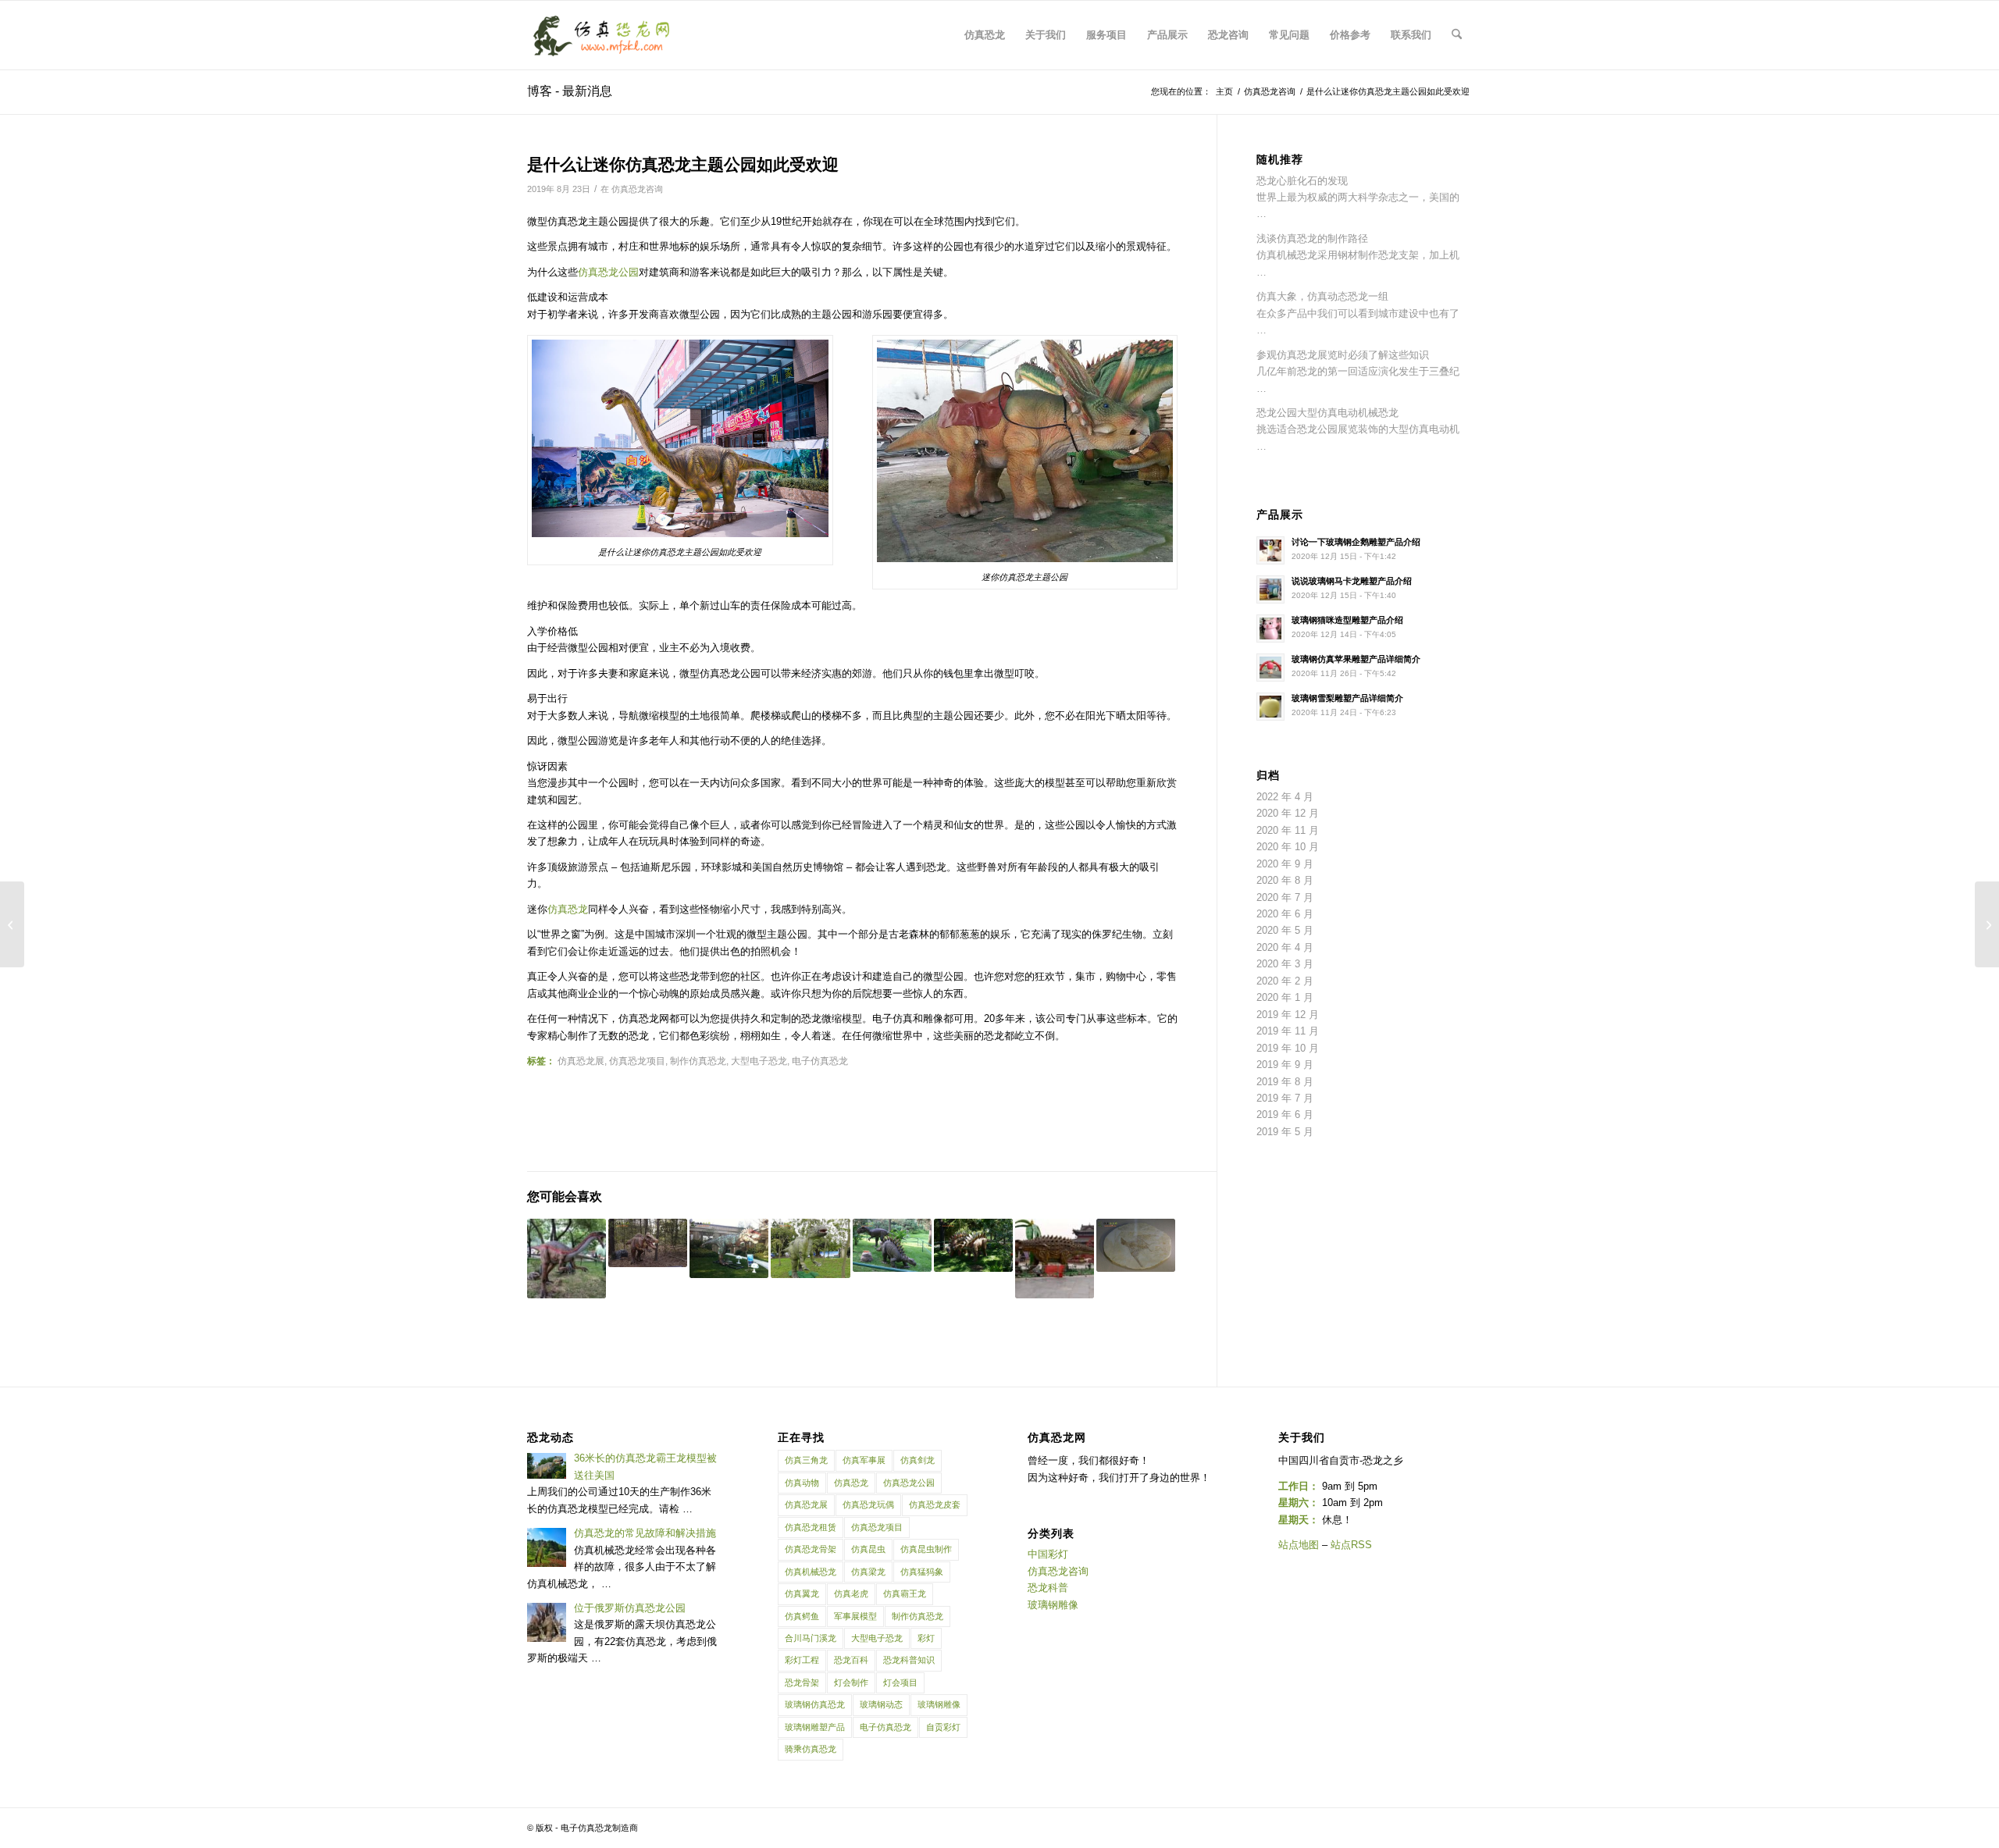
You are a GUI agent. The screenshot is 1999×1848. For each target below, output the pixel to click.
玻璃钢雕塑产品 (815, 1727)
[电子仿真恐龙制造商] (602, 35)
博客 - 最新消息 (570, 91)
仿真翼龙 (802, 1593)
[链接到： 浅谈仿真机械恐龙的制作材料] (729, 1248)
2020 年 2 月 (1285, 981)
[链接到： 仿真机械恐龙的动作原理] (973, 1245)
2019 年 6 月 (1285, 1114)
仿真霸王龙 (905, 1593)
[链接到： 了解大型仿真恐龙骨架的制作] (1136, 1245)
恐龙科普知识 (909, 1660)
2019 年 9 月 (1285, 1065)
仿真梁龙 (868, 1572)
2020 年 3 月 (1285, 964)
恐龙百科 (851, 1660)
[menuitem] (985, 35)
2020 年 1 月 (1285, 997)
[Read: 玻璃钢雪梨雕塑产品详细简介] (1270, 707)
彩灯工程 (802, 1660)
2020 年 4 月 (1285, 947)
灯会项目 (900, 1682)
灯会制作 (851, 1682)
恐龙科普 (1048, 1588)
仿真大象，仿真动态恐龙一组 (1322, 296)
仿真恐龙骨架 (811, 1549)
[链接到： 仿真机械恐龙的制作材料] (810, 1248)
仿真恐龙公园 (608, 272)
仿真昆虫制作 (926, 1549)
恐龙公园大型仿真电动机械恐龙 (1327, 413)
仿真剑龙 (918, 1460)
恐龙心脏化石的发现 (1302, 181)
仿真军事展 (864, 1460)
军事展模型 (855, 1616)
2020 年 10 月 (1288, 847)
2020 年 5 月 (1285, 930)
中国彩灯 (1048, 1554)
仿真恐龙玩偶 (868, 1504)
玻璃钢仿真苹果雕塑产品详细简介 (1356, 659)
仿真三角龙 (806, 1460)
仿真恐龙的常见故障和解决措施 (645, 1533)
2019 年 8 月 (1285, 1082)
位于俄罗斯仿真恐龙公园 (630, 1608)
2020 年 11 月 (1288, 830)
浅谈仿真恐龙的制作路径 (1312, 239)
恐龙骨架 (802, 1682)
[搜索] (1457, 35)
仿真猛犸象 (922, 1572)
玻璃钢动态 (881, 1704)
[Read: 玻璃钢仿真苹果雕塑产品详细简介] (1270, 668)
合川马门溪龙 (811, 1638)
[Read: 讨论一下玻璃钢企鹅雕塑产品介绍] (1270, 550)
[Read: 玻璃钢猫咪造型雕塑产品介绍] (1270, 628)
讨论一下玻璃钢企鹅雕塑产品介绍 (1356, 542)
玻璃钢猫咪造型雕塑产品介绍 (1347, 620)
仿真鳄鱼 (802, 1616)
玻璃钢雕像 (939, 1704)
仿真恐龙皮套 (935, 1504)
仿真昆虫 (868, 1549)
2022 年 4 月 (1285, 797)
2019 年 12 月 (1288, 1015)
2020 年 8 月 (1285, 880)
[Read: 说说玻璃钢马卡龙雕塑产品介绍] (1270, 589)
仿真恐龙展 (581, 1061)
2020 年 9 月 (1285, 864)
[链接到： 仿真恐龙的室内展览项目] (1055, 1258)
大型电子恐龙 (759, 1061)
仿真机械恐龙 (811, 1572)
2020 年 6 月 (1285, 914)
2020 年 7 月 (1285, 897)
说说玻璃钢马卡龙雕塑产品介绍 (1352, 581)
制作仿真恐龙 (698, 1061)
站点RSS (1351, 1545)
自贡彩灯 (943, 1727)
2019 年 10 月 (1288, 1048)
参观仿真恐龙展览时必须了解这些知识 (1343, 355)
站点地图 (1299, 1545)
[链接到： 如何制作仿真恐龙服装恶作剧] (567, 1258)
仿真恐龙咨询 (637, 189)
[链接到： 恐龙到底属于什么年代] (648, 1243)
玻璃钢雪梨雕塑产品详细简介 (1347, 698)
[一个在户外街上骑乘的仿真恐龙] (1987, 924)
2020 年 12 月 (1288, 813)
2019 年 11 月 (1288, 1031)
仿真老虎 (851, 1593)
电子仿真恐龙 (820, 1061)
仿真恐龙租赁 (811, 1527)
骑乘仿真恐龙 (811, 1749)
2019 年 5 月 (1285, 1132)
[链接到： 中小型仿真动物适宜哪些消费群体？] (892, 1245)
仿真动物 (802, 1483)
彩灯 (926, 1638)
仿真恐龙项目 (637, 1061)
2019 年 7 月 (1285, 1098)
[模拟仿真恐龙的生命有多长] (12, 924)
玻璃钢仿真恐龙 (815, 1704)
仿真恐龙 (568, 909)
